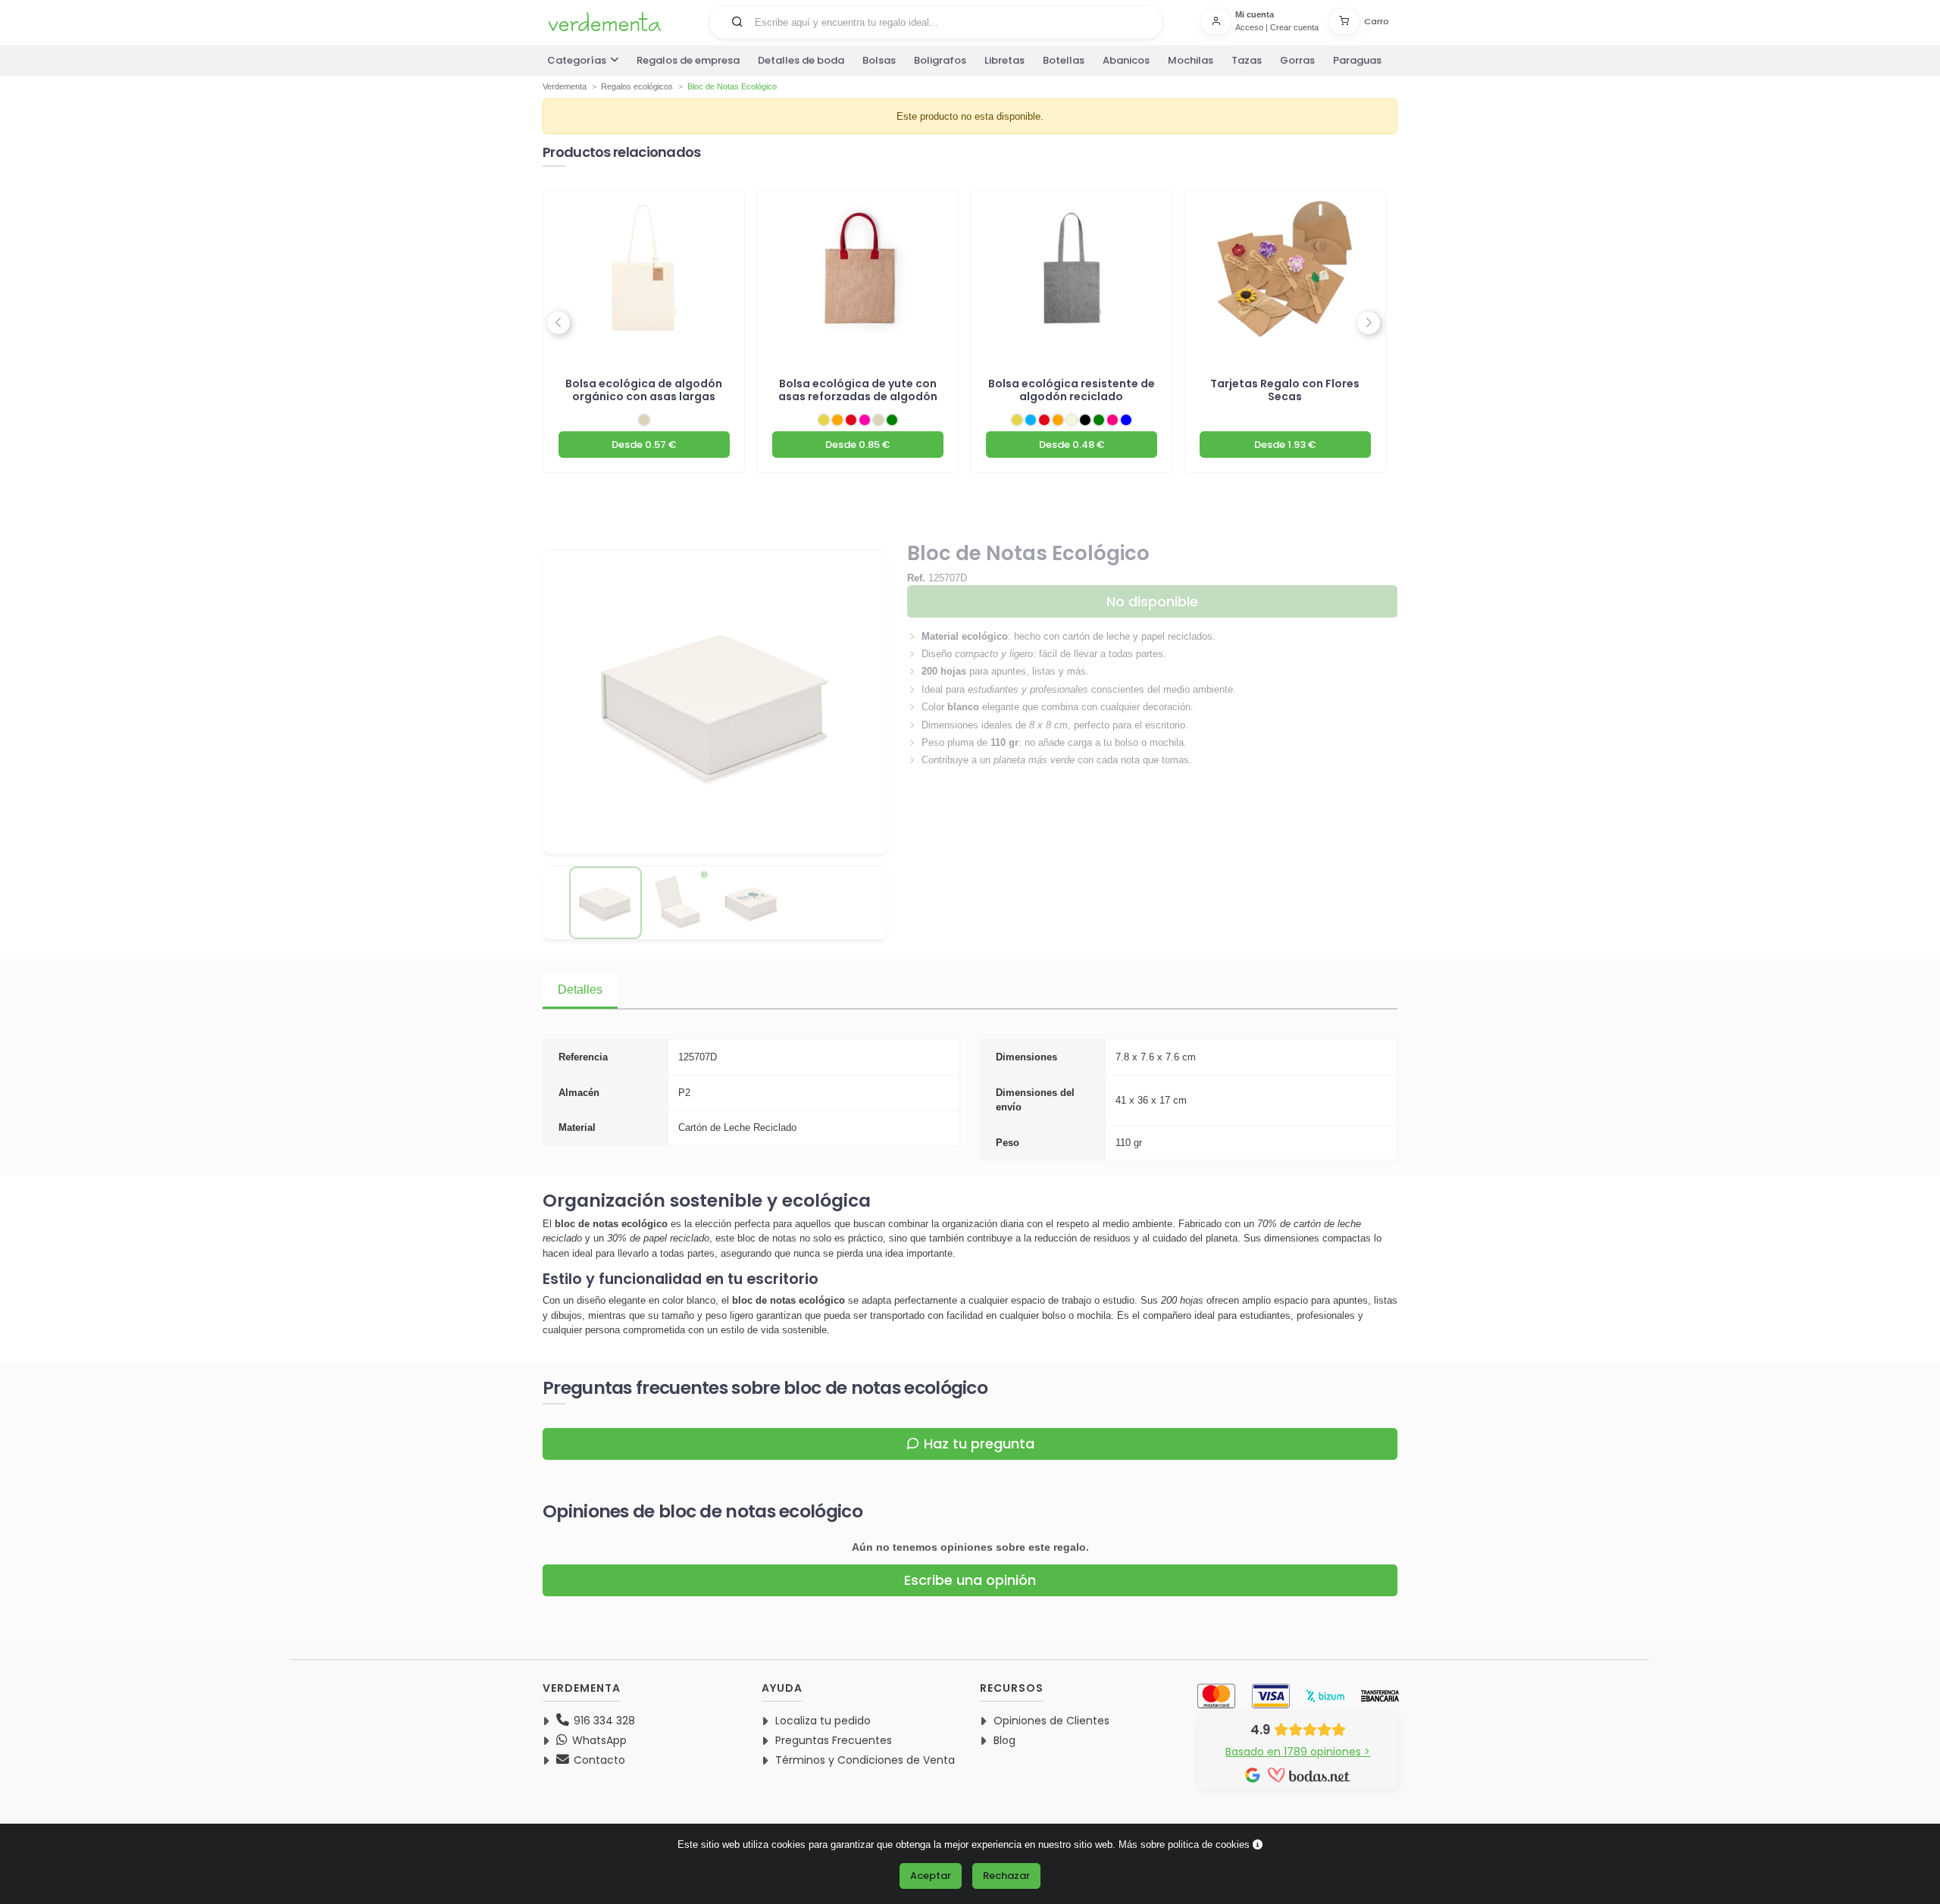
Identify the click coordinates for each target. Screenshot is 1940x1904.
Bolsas (879, 60)
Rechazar (1006, 1876)
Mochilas (1191, 60)
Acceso (1249, 27)
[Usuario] (1218, 21)
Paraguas (1357, 60)
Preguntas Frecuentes (834, 1740)
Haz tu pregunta (979, 1444)
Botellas (1064, 60)
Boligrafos (940, 60)
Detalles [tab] (580, 990)
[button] (737, 21)
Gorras (1297, 60)
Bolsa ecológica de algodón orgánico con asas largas (644, 390)
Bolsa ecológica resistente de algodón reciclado (1072, 390)
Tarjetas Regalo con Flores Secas (1285, 390)
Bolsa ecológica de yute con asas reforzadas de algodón (858, 390)
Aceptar (931, 1876)
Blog (1004, 1740)
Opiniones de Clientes (1051, 1721)
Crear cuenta (1294, 27)
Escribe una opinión (970, 1580)
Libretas (1004, 60)
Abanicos (1126, 60)
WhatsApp (598, 1740)
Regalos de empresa (688, 60)
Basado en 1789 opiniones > (1298, 1752)
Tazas (1247, 60)
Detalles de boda (801, 60)
